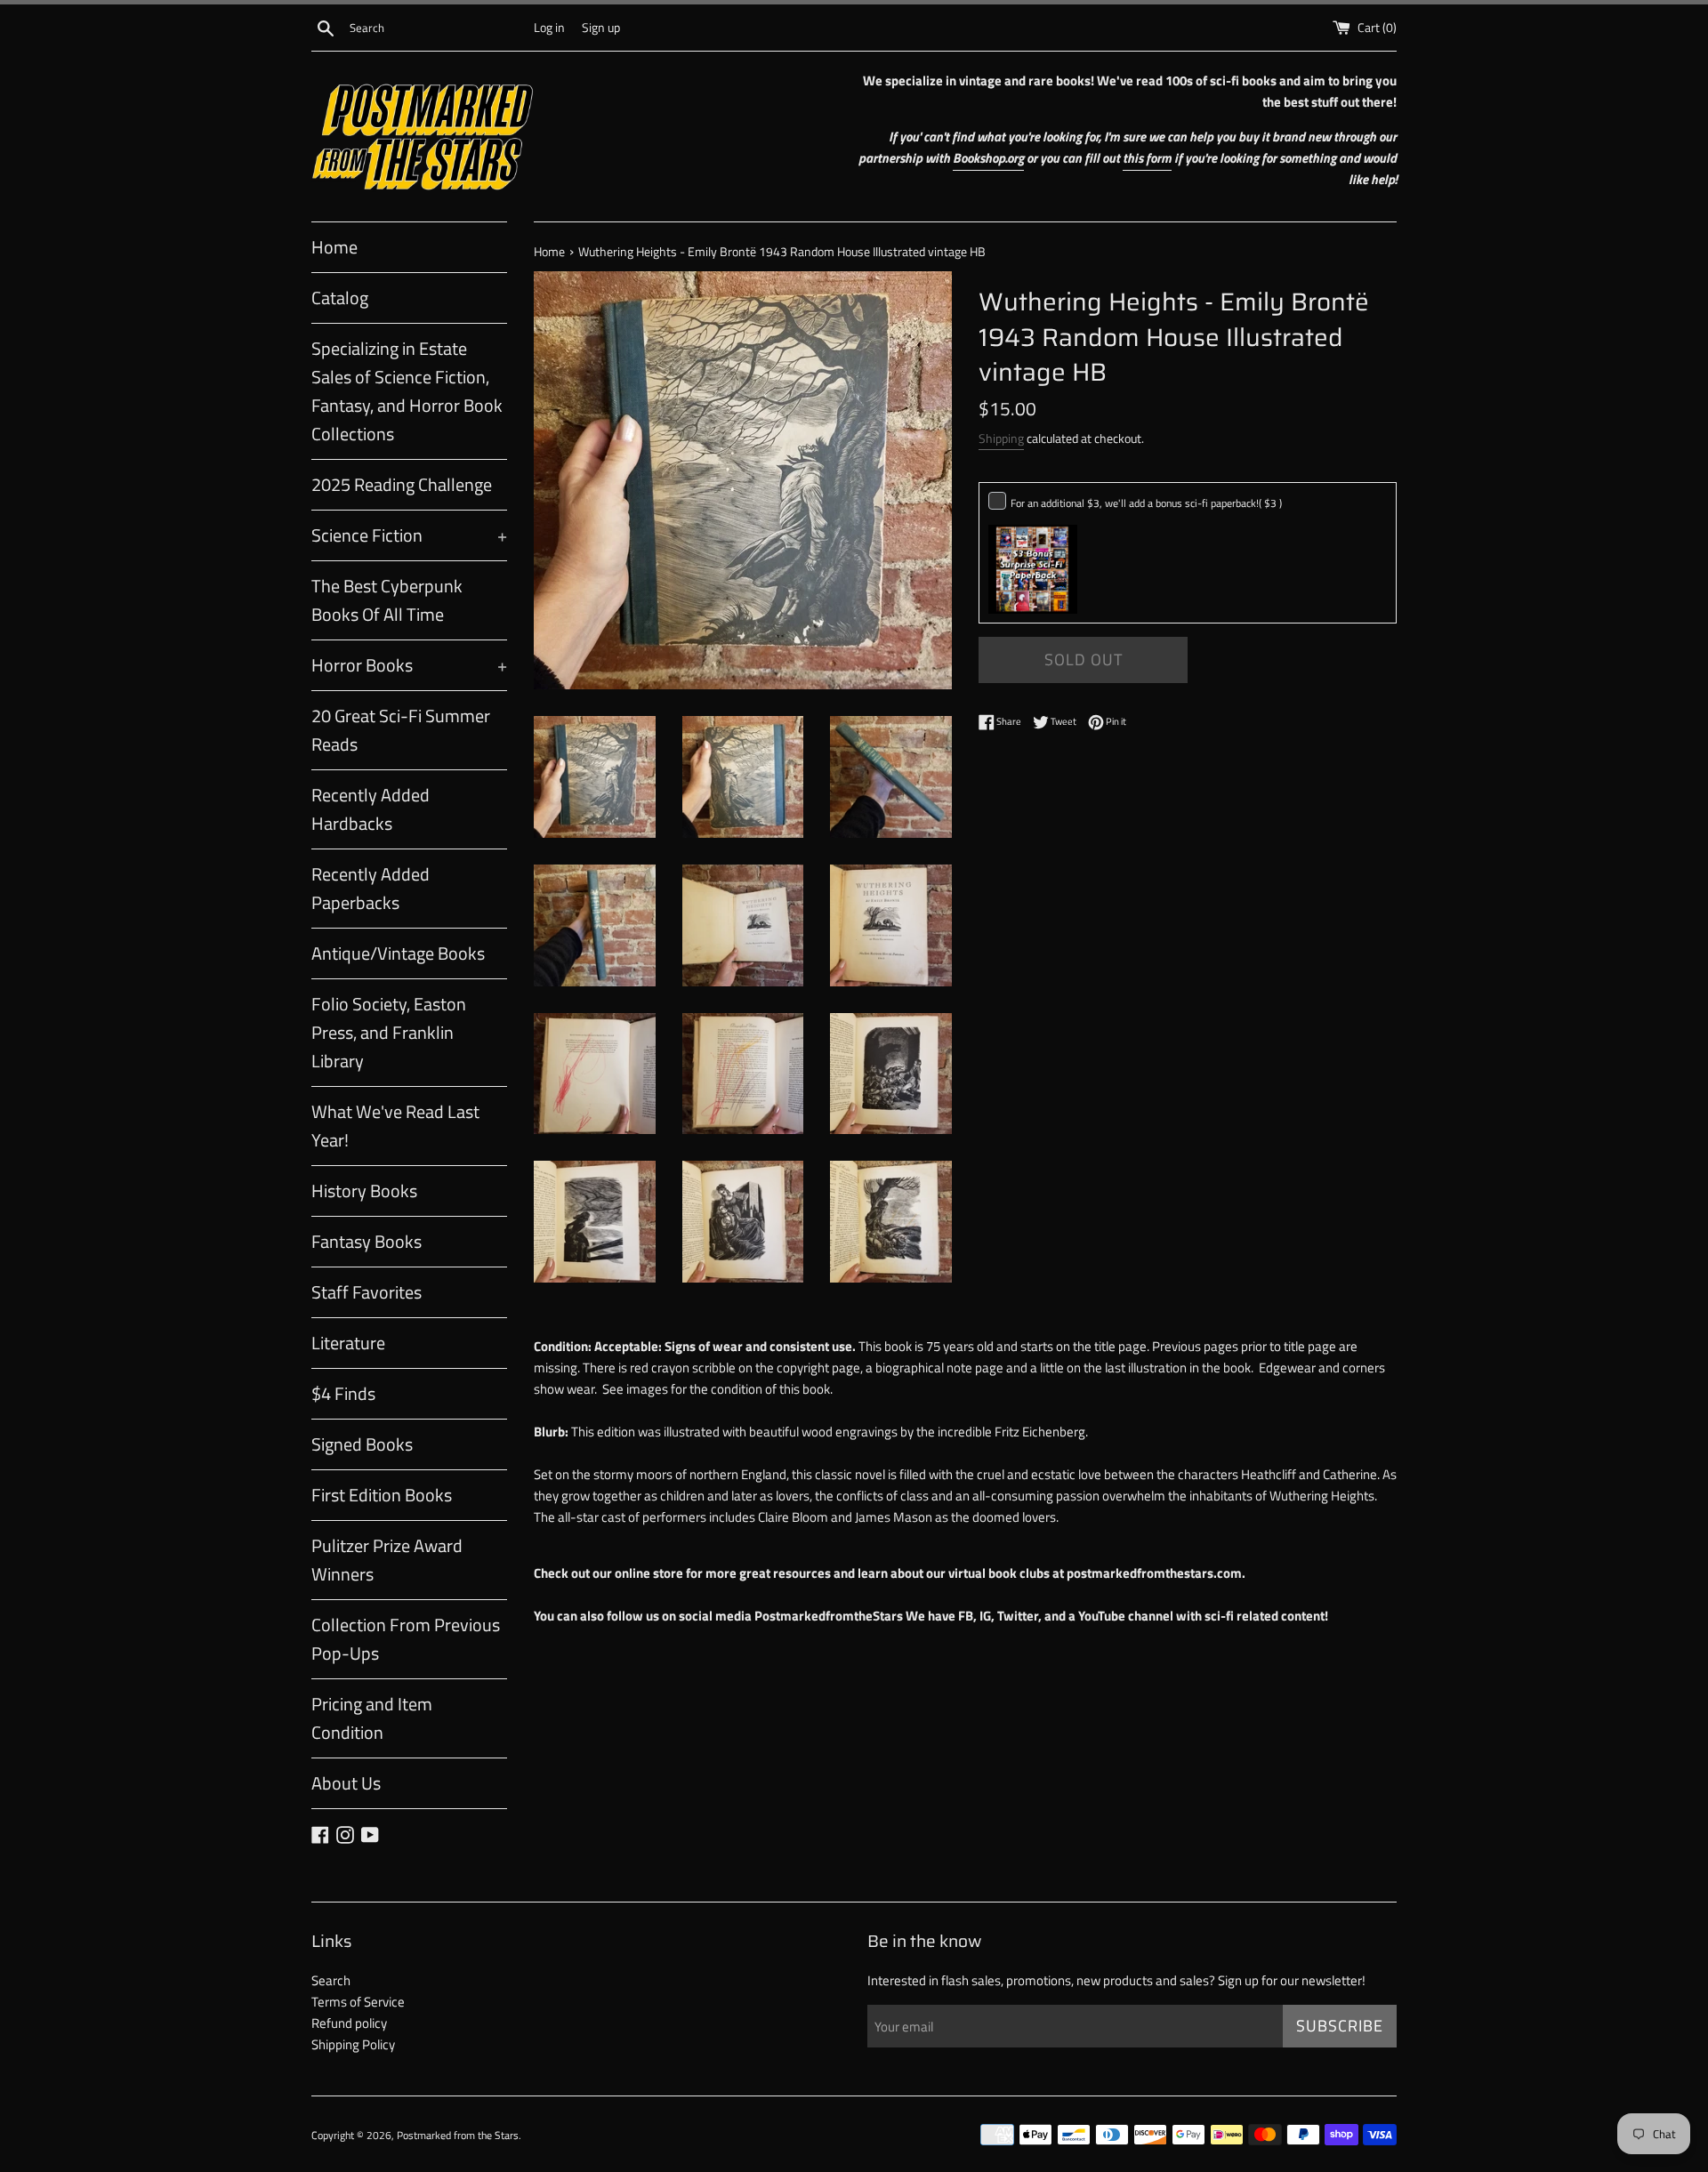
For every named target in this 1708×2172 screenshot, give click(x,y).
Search (331, 1980)
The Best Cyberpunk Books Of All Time (387, 600)
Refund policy (349, 2023)
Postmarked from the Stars (458, 2135)
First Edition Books (382, 1495)
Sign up (601, 28)
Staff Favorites (367, 1292)
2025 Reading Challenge (402, 484)
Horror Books (409, 665)
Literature (348, 1343)
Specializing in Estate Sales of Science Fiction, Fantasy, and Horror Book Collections (407, 391)
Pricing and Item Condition (372, 1718)
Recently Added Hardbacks (371, 809)
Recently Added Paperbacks (371, 888)
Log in (549, 28)
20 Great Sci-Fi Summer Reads (401, 730)
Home (334, 247)
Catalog (340, 298)
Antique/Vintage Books (398, 953)
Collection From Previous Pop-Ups (406, 1639)
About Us (346, 1783)
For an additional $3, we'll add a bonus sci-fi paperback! (1146, 503)
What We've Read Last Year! (395, 1126)
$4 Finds (343, 1393)
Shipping (1001, 438)
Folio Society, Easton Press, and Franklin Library (389, 1032)
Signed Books (362, 1444)
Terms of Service (358, 2002)
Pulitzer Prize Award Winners (387, 1560)
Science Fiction (409, 535)
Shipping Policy (353, 2044)
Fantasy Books (367, 1241)
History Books (364, 1191)
